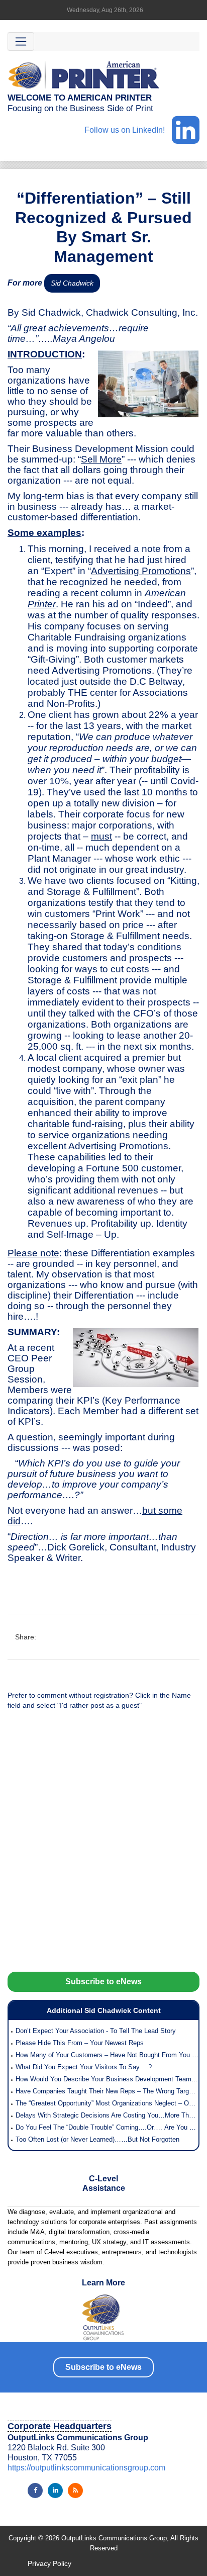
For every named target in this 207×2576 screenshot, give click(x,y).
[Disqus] (103, 1846)
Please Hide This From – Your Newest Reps (80, 2043)
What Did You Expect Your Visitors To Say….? (84, 2067)
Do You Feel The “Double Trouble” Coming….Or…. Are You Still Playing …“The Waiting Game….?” (107, 2127)
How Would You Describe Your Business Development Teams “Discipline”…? (107, 2079)
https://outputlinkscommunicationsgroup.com (86, 2468)
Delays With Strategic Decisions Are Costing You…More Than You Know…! (107, 2115)
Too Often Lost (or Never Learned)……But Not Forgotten (97, 2139)
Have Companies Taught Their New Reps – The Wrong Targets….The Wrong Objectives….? (107, 2091)
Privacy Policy (49, 2563)
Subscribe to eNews (103, 1982)
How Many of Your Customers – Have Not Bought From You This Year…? (107, 2055)
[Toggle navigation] (21, 41)
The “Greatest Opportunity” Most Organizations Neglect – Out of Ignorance (107, 2103)
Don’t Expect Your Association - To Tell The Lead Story (96, 2031)
